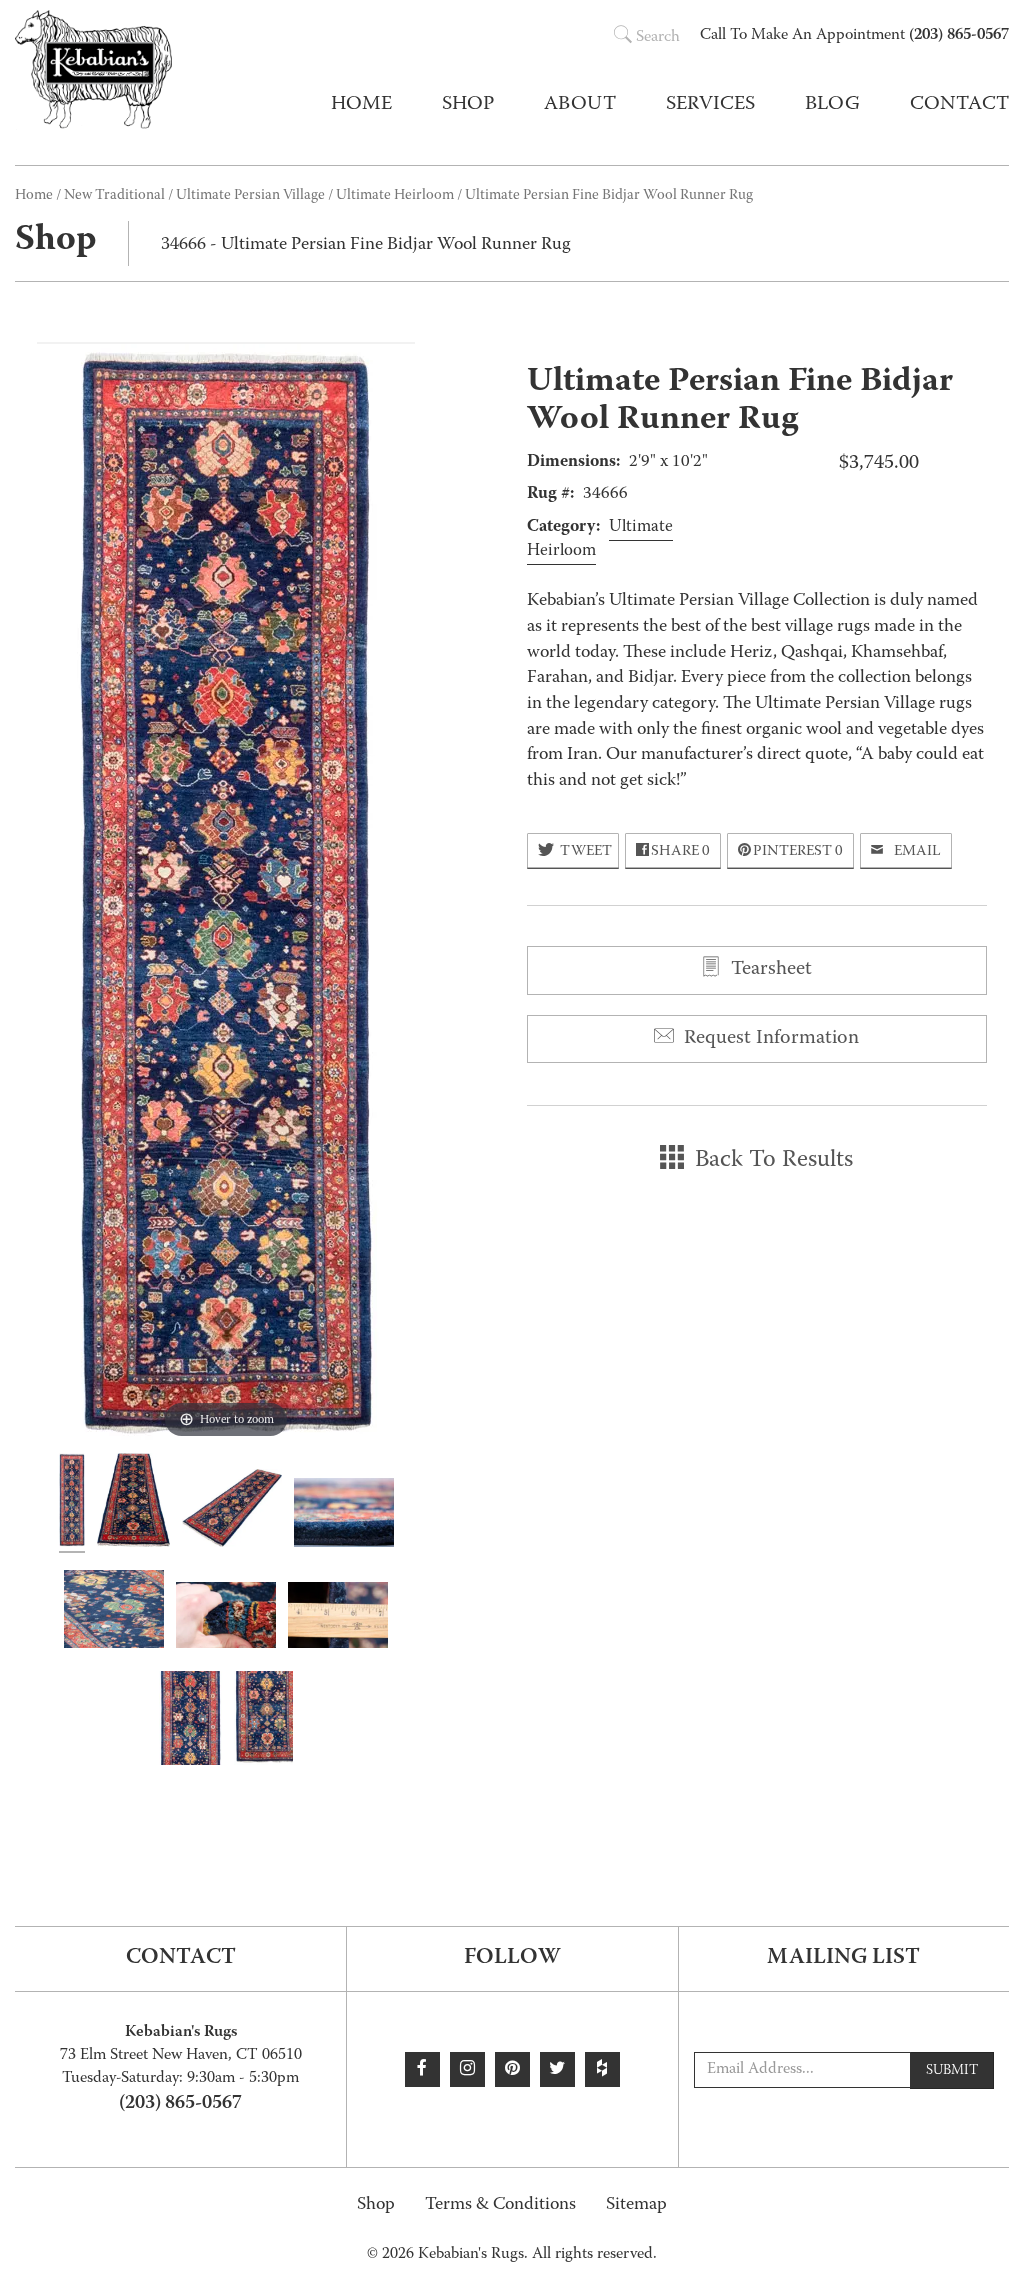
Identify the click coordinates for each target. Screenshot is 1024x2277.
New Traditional (114, 196)
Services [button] (710, 105)
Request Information (769, 1039)
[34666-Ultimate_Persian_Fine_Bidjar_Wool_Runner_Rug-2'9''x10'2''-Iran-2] (133, 1503)
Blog (832, 105)
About (580, 105)
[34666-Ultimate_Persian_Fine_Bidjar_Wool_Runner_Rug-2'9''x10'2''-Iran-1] (72, 1503)
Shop (376, 2205)
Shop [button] (468, 105)
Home (361, 105)
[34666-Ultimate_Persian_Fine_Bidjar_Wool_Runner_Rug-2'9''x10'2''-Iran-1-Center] (190, 1721)
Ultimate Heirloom (395, 196)
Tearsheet (769, 970)
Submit (952, 2071)
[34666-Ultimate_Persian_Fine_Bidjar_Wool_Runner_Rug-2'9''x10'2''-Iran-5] (114, 1612)
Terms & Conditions (500, 2205)
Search (658, 38)
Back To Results (771, 1161)
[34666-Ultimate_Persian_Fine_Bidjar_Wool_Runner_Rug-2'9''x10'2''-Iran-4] (344, 1515)
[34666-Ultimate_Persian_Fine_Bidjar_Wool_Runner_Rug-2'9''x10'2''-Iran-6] (226, 1618)
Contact (959, 105)
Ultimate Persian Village (250, 196)
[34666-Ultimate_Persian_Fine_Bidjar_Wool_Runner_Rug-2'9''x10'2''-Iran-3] (232, 1511)
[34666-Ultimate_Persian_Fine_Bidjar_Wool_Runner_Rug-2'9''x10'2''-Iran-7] (338, 1618)
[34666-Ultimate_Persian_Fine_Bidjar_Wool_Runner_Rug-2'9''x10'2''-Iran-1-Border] (263, 1721)
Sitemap (636, 2205)
